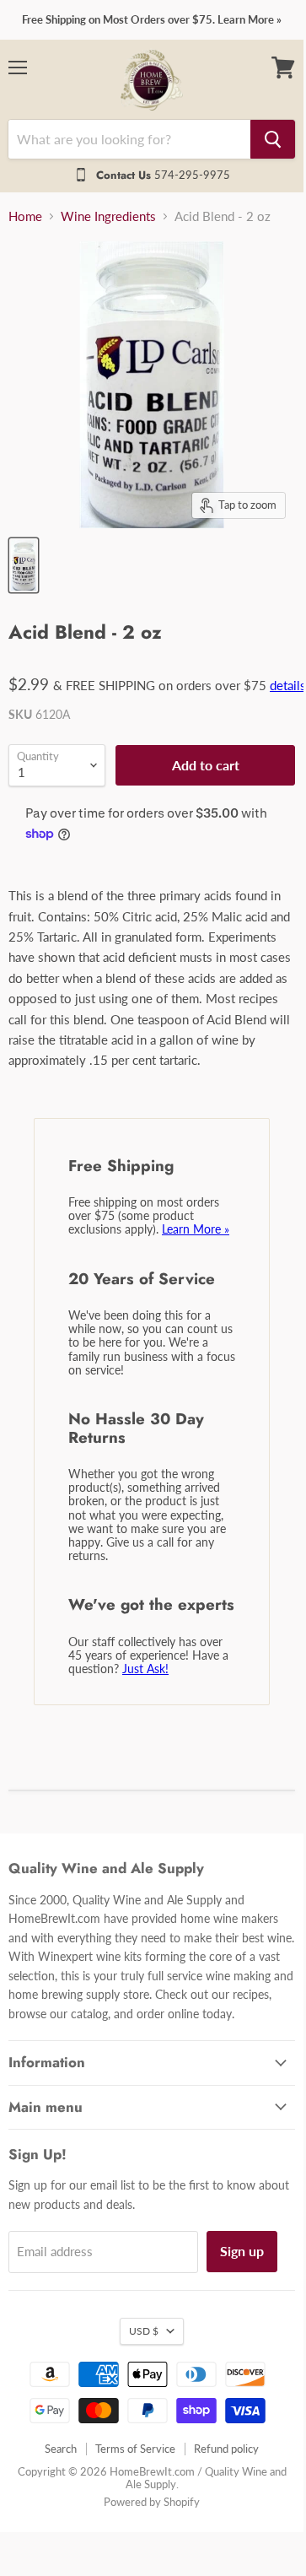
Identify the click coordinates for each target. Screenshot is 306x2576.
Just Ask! (145, 1669)
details (288, 685)
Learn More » (196, 1229)
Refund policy (226, 2449)
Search (61, 2449)
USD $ (144, 2331)
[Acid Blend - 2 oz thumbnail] (24, 565)
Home (25, 216)
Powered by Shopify (152, 2502)
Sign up (242, 2251)
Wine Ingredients (108, 216)
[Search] (273, 139)
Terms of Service (135, 2449)
